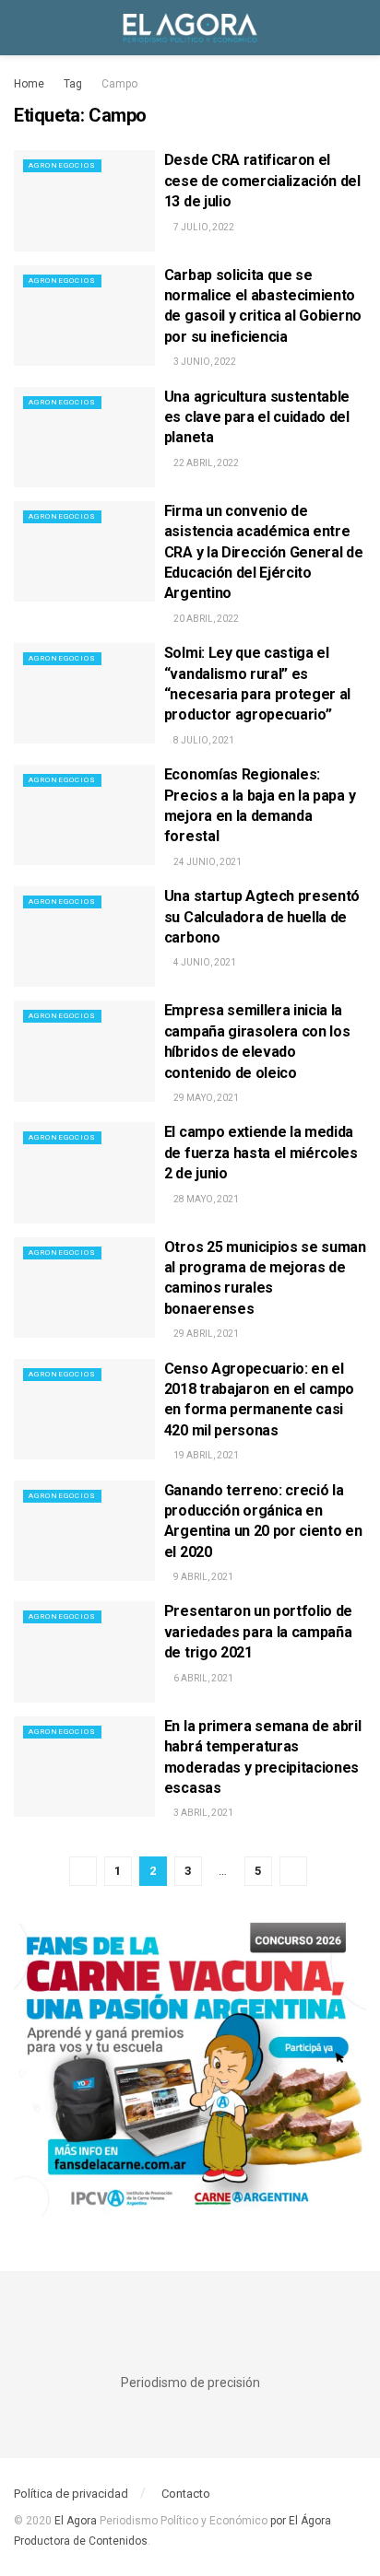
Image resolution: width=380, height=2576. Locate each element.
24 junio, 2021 (207, 862)
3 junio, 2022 (204, 362)
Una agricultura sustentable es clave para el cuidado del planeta (257, 417)
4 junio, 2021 (204, 962)
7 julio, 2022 (203, 227)
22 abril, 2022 (205, 463)
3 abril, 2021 (202, 1813)
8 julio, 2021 (203, 740)
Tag (73, 84)
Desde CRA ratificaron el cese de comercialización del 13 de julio (262, 181)
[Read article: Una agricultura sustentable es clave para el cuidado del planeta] (84, 437)
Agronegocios (62, 165)
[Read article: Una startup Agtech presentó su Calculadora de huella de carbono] (84, 937)
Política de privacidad (71, 2494)
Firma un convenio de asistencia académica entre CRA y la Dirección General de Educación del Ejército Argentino (264, 552)
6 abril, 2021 (202, 1678)
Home (29, 84)
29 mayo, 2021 (205, 1098)
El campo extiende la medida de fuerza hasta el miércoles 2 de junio (261, 1153)
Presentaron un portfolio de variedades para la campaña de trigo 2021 (258, 1632)
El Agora (77, 2521)
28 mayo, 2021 (205, 1199)
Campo (119, 84)
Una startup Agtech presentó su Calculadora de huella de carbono (262, 917)
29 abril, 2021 (205, 1334)
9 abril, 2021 (202, 1577)
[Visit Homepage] (190, 28)
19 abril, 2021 (205, 1455)
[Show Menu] (22, 28)
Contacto (186, 2494)
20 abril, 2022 (205, 619)
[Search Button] (358, 28)
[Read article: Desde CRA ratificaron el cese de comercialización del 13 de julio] (84, 200)
